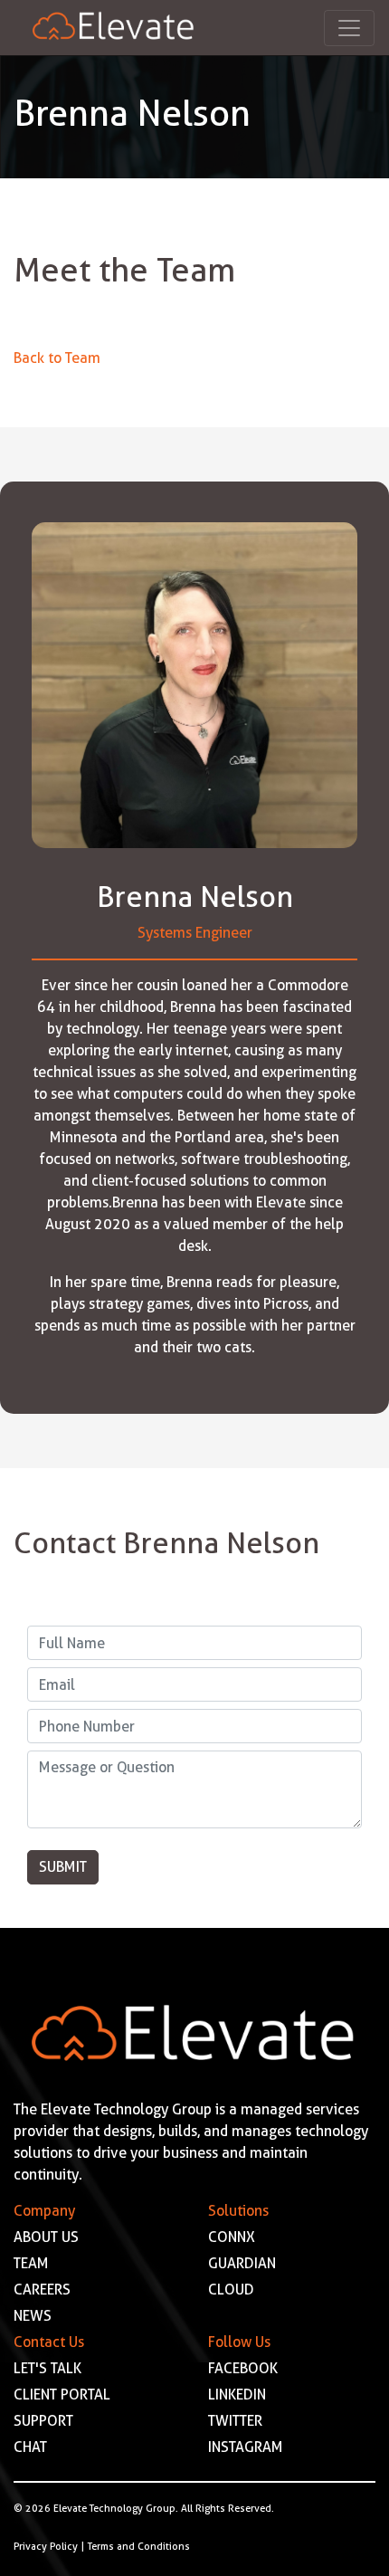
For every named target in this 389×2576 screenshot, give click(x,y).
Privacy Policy (46, 2546)
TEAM (31, 2263)
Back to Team (57, 358)
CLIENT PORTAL (62, 2395)
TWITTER (235, 2421)
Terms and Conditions (139, 2546)
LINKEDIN (237, 2395)
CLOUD (231, 2290)
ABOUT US (46, 2237)
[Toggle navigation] (349, 28)
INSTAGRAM (246, 2447)
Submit (63, 1867)
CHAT (30, 2447)
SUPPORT (43, 2421)
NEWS (33, 2316)
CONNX (232, 2237)
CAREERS (42, 2290)
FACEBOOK (243, 2368)
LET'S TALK (47, 2368)
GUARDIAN (242, 2263)
